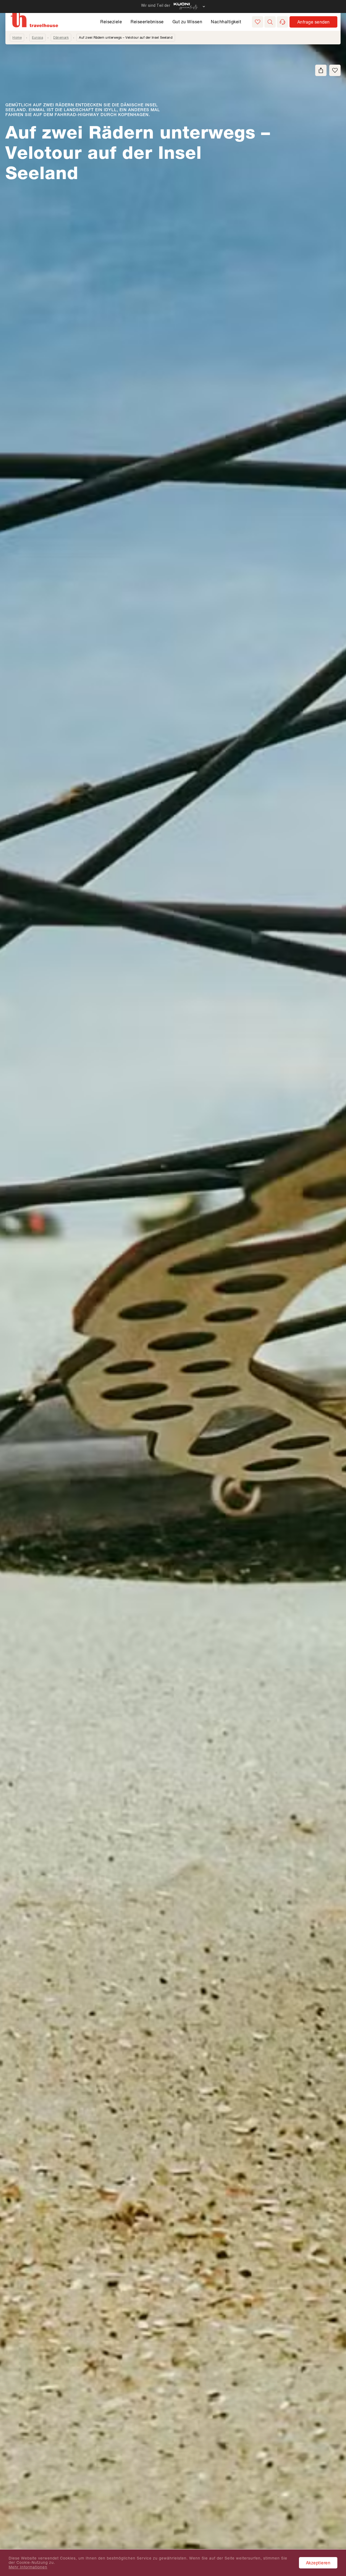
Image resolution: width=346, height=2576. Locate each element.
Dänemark (61, 37)
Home (17, 37)
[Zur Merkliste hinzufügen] (335, 70)
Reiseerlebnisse (147, 22)
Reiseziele (111, 22)
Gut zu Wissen (187, 22)
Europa (37, 37)
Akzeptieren (318, 2563)
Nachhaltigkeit (226, 22)
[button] (270, 22)
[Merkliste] (258, 22)
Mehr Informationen (28, 2567)
